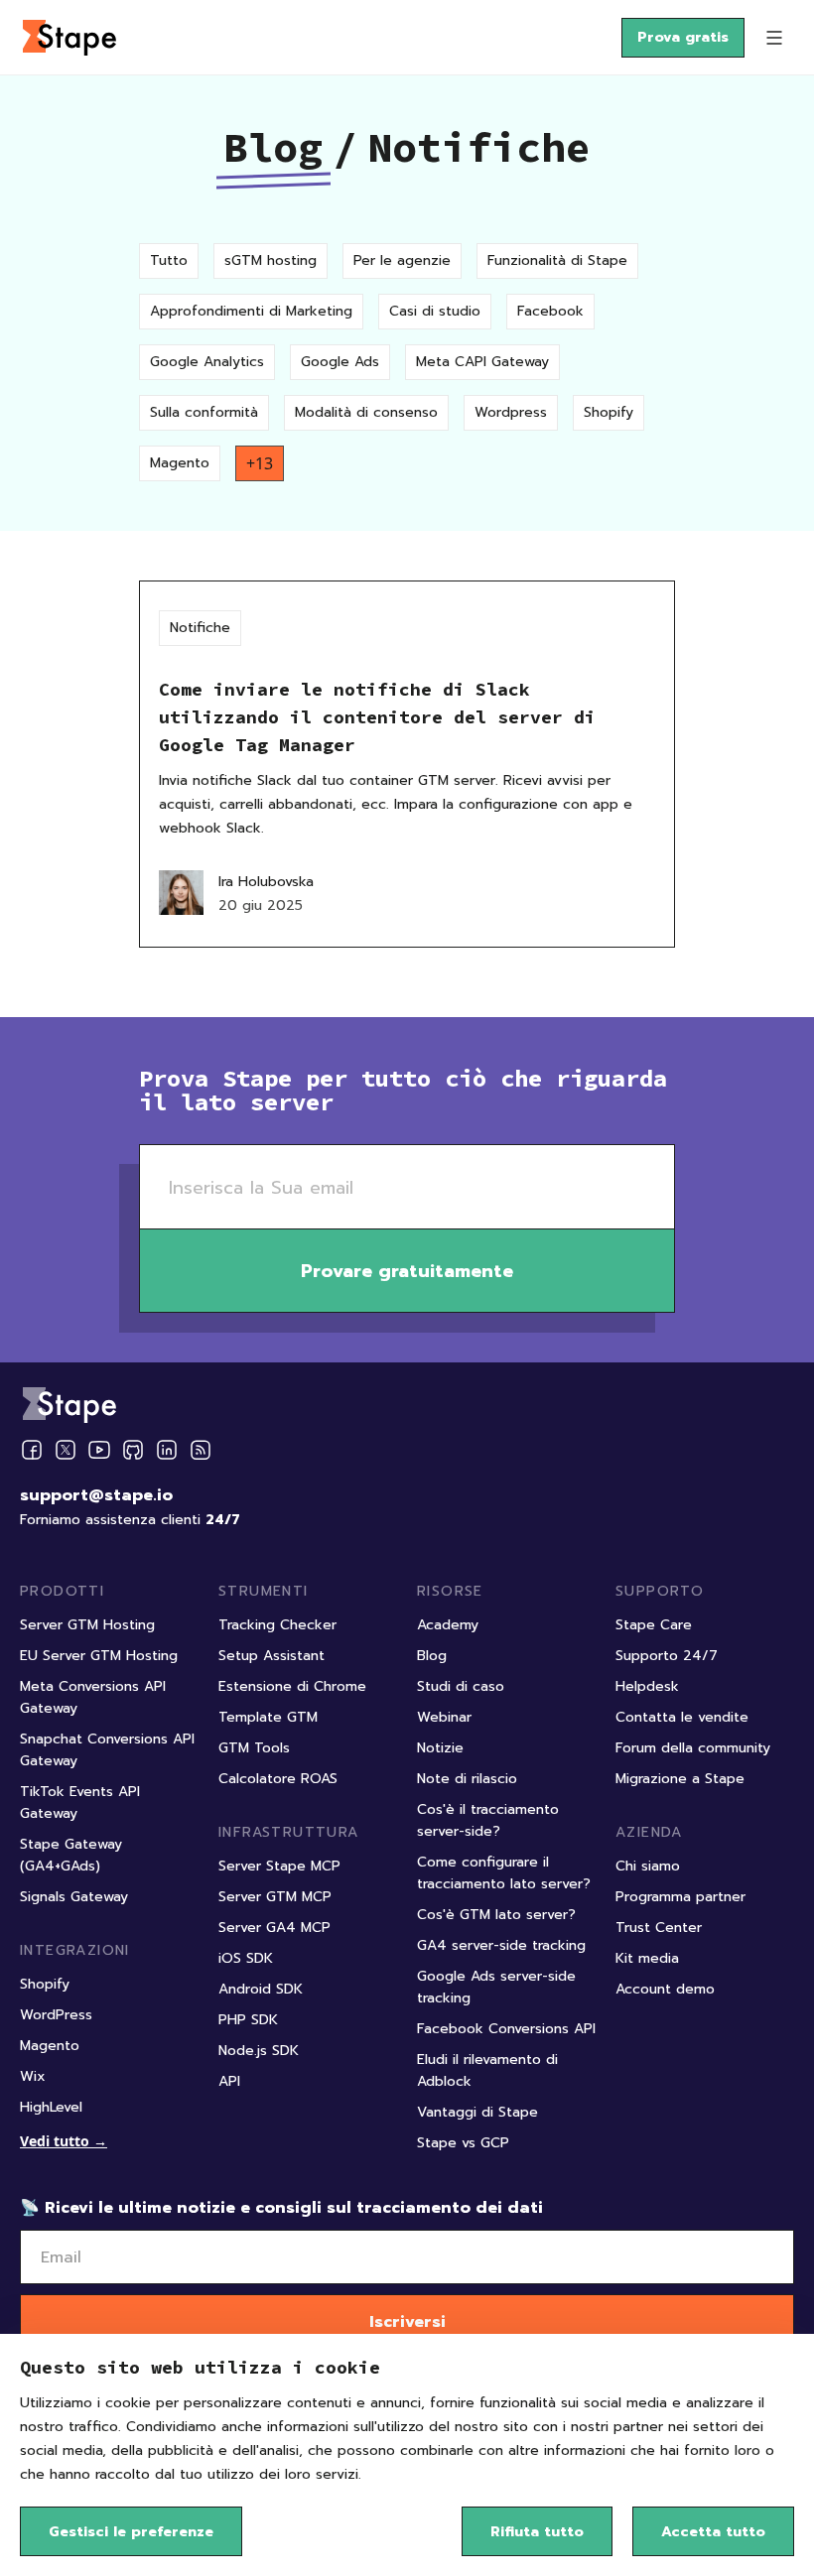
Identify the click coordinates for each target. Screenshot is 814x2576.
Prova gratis (683, 37)
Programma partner (680, 1897)
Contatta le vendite (682, 1717)
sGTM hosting (271, 260)
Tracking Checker (277, 1625)
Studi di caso (461, 1686)
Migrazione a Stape (680, 1779)
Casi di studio (435, 311)
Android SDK (261, 1989)
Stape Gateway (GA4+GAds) (71, 1855)
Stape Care (654, 1625)
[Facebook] (32, 1450)
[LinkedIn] (167, 1450)
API (229, 2081)
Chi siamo (648, 1866)
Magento (180, 463)
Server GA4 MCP (274, 1928)
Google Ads (340, 362)
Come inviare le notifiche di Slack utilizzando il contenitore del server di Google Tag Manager (377, 717)
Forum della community (693, 1748)
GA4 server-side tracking (501, 1945)
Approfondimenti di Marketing (251, 311)
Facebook (550, 311)
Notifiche (200, 628)
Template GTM (268, 1717)
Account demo (665, 1989)
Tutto (169, 260)
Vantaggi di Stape (477, 2112)
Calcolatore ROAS (278, 1779)
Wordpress (511, 412)
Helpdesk (647, 1686)
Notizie (440, 1748)
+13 (260, 463)
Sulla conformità (204, 412)
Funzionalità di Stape (557, 260)
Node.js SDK (259, 2051)
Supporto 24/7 (667, 1656)
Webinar (444, 1717)
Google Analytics (207, 362)
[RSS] (201, 1450)
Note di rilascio (467, 1779)
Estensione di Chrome (292, 1686)
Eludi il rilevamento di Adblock (487, 2070)
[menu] (774, 38)
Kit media (647, 1958)
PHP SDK (248, 2020)
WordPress (56, 2015)
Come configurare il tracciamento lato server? (504, 1873)
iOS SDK (246, 1958)
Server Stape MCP (279, 1866)
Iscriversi (407, 2322)
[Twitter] (66, 1450)
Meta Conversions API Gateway (93, 1697)
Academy (448, 1625)
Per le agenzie (402, 260)
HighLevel (51, 2107)
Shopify (609, 412)
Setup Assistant (271, 1656)
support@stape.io (96, 1495)
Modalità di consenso (366, 412)
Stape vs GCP (463, 2143)
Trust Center (659, 1928)
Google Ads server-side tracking (496, 1987)
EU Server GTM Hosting (99, 1656)
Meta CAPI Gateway (482, 362)
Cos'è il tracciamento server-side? (488, 1820)
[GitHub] (133, 1450)
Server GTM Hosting (87, 1625)
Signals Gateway (74, 1897)
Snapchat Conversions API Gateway (107, 1750)
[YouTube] (99, 1450)
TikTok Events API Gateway (80, 1803)
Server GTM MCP (275, 1897)
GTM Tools (254, 1748)
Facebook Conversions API (506, 2029)
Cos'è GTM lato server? (496, 1915)
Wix (33, 2076)
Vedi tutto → (64, 2141)
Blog (273, 147)
